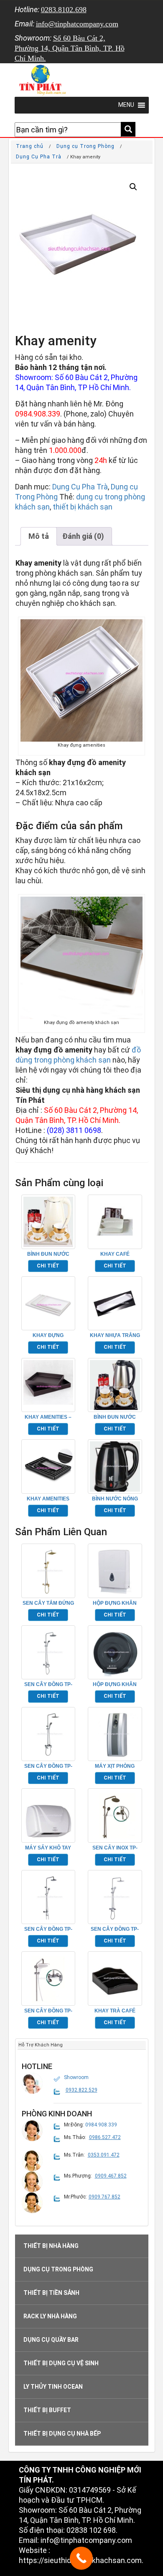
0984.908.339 (38, 414)
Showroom (76, 2077)
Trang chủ (30, 146)
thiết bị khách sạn (83, 507)
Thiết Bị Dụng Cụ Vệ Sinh (61, 2363)
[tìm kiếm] (128, 129)
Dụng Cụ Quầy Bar (51, 2340)
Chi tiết (48, 1266)
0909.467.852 (111, 2176)
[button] (133, 187)
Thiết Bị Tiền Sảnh (51, 2293)
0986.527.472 (105, 2137)
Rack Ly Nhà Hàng (50, 2316)
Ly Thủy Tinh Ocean (53, 2387)
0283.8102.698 (64, 10)
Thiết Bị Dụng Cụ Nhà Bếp (62, 2434)
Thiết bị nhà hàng (51, 2246)
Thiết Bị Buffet (47, 2410)
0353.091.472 (104, 2155)
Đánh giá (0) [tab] (83, 536)
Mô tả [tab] (39, 536)
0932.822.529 (81, 2090)
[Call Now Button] (81, 2558)
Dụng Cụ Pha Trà (39, 157)
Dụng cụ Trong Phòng (85, 146)
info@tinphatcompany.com (77, 24)
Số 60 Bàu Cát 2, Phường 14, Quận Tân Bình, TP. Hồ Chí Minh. (70, 48)
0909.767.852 (104, 2197)
